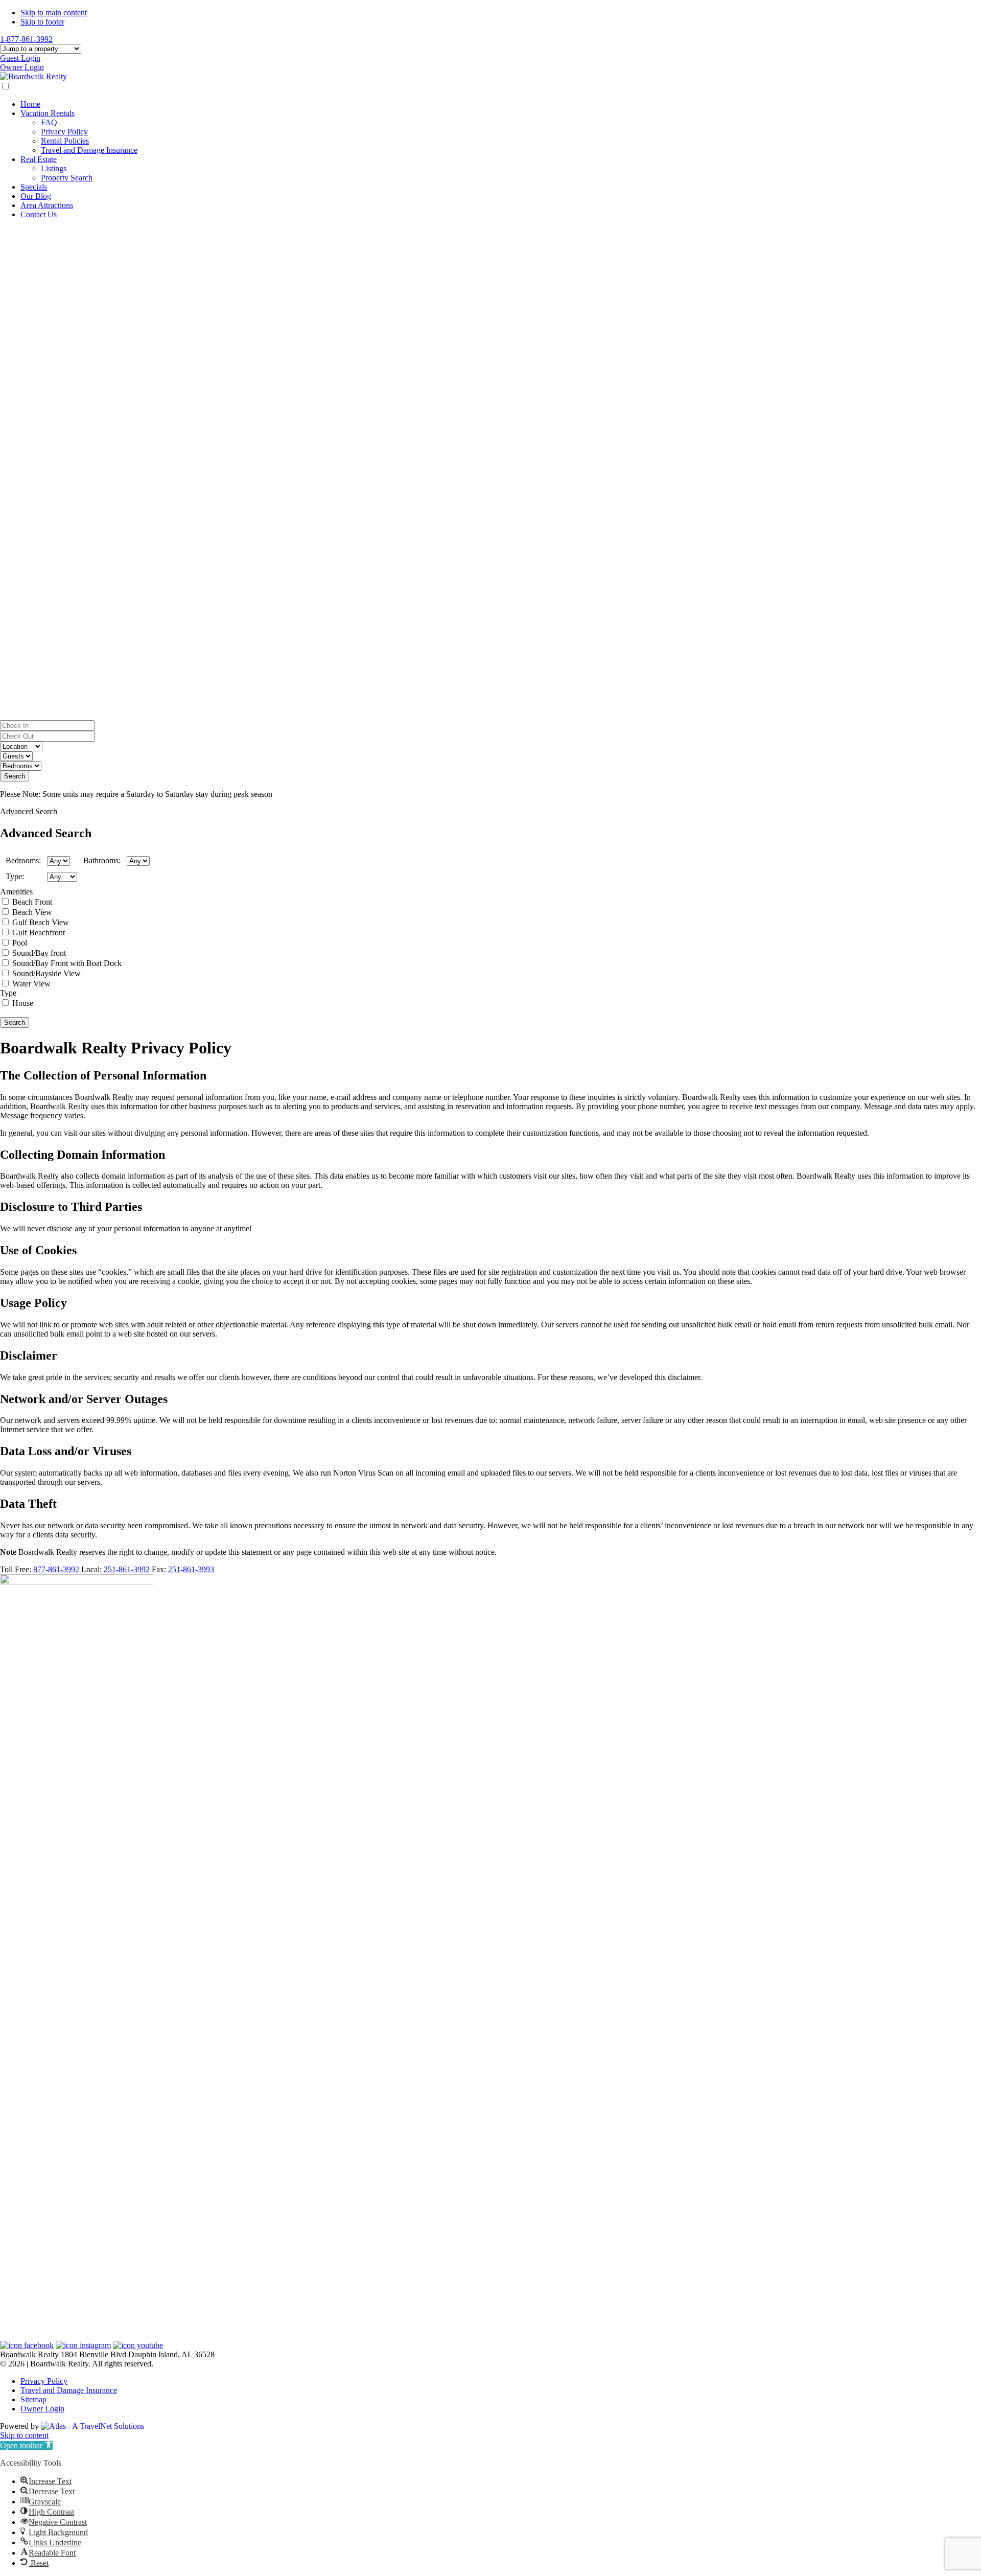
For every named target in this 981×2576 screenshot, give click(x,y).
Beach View (32, 912)
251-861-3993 (191, 1569)
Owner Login (22, 67)
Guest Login (20, 58)
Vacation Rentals (48, 113)
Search (15, 776)
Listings (54, 168)
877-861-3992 (56, 1569)
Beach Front (32, 902)
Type (8, 993)
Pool (20, 943)
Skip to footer (42, 22)
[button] (491, 696)
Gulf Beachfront (39, 933)
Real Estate (39, 159)
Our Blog (36, 196)
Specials (34, 187)
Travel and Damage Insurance (89, 150)
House (23, 1003)
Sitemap (33, 2399)
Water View (31, 984)
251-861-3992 (127, 1569)
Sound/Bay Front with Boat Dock (67, 963)
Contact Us (39, 214)
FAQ (49, 122)
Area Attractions (47, 205)
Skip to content (24, 2435)
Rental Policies (65, 141)
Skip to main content (54, 13)
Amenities (16, 892)
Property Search (67, 178)
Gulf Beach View (41, 922)
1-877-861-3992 (26, 39)
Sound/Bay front (39, 953)
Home (30, 104)
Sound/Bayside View (46, 973)
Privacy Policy (64, 132)
